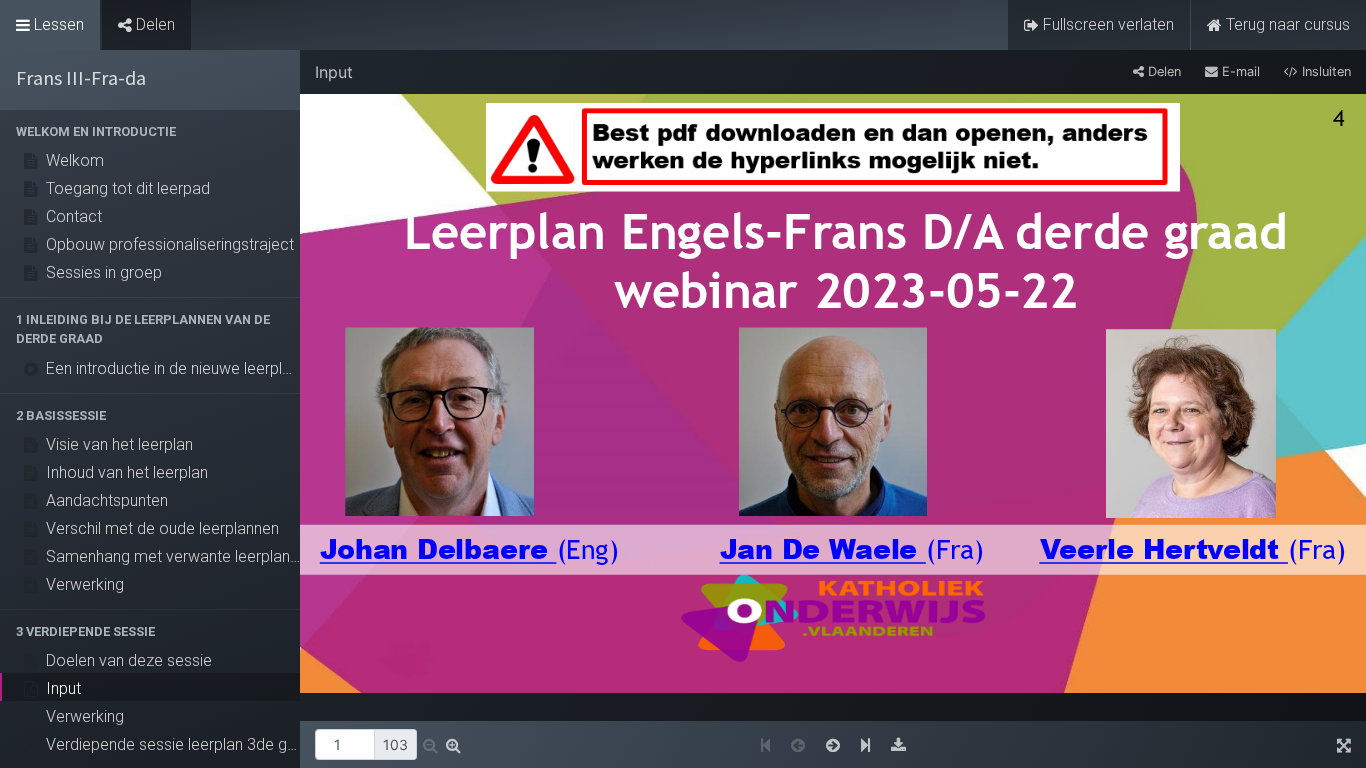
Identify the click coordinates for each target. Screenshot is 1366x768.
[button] (150, 131)
